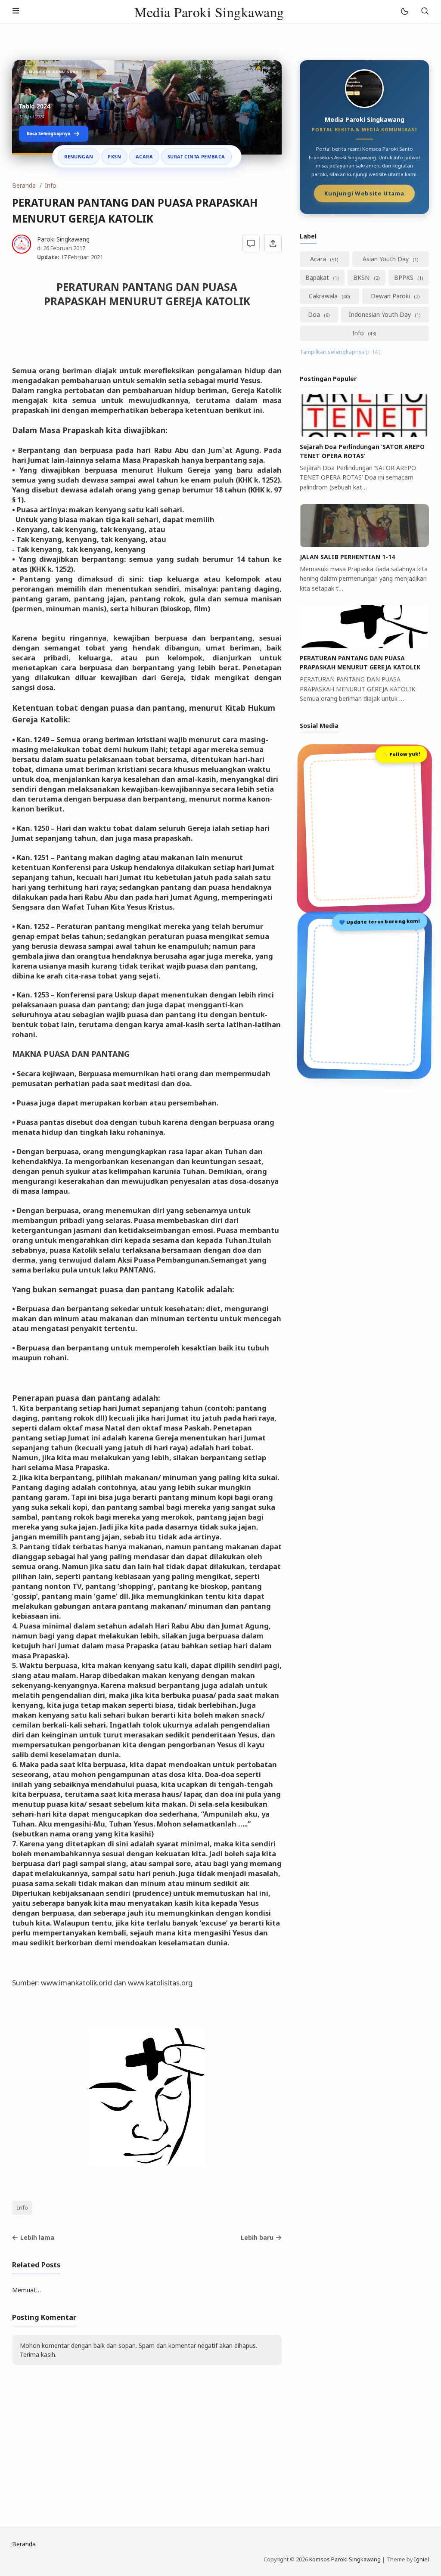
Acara (144, 156)
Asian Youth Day (387, 259)
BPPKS (405, 277)
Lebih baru (257, 2237)
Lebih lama (37, 2237)
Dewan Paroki (391, 296)
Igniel (421, 2559)
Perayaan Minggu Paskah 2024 (64, 106)
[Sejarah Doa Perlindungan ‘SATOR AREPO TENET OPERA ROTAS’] (364, 435)
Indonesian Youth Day (381, 314)
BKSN (362, 277)
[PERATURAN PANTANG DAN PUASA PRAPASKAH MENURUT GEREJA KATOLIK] (364, 646)
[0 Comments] (251, 243)
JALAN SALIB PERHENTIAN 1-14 (347, 557)
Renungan (79, 156)
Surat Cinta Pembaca (196, 156)
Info (22, 2208)
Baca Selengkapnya (48, 133)
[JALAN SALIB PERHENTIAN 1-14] (364, 545)
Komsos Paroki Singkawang (345, 2559)
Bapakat (318, 277)
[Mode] (404, 12)
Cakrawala (324, 296)
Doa (315, 314)
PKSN (114, 156)
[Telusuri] (425, 12)
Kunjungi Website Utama (364, 194)
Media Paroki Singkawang (209, 12)
